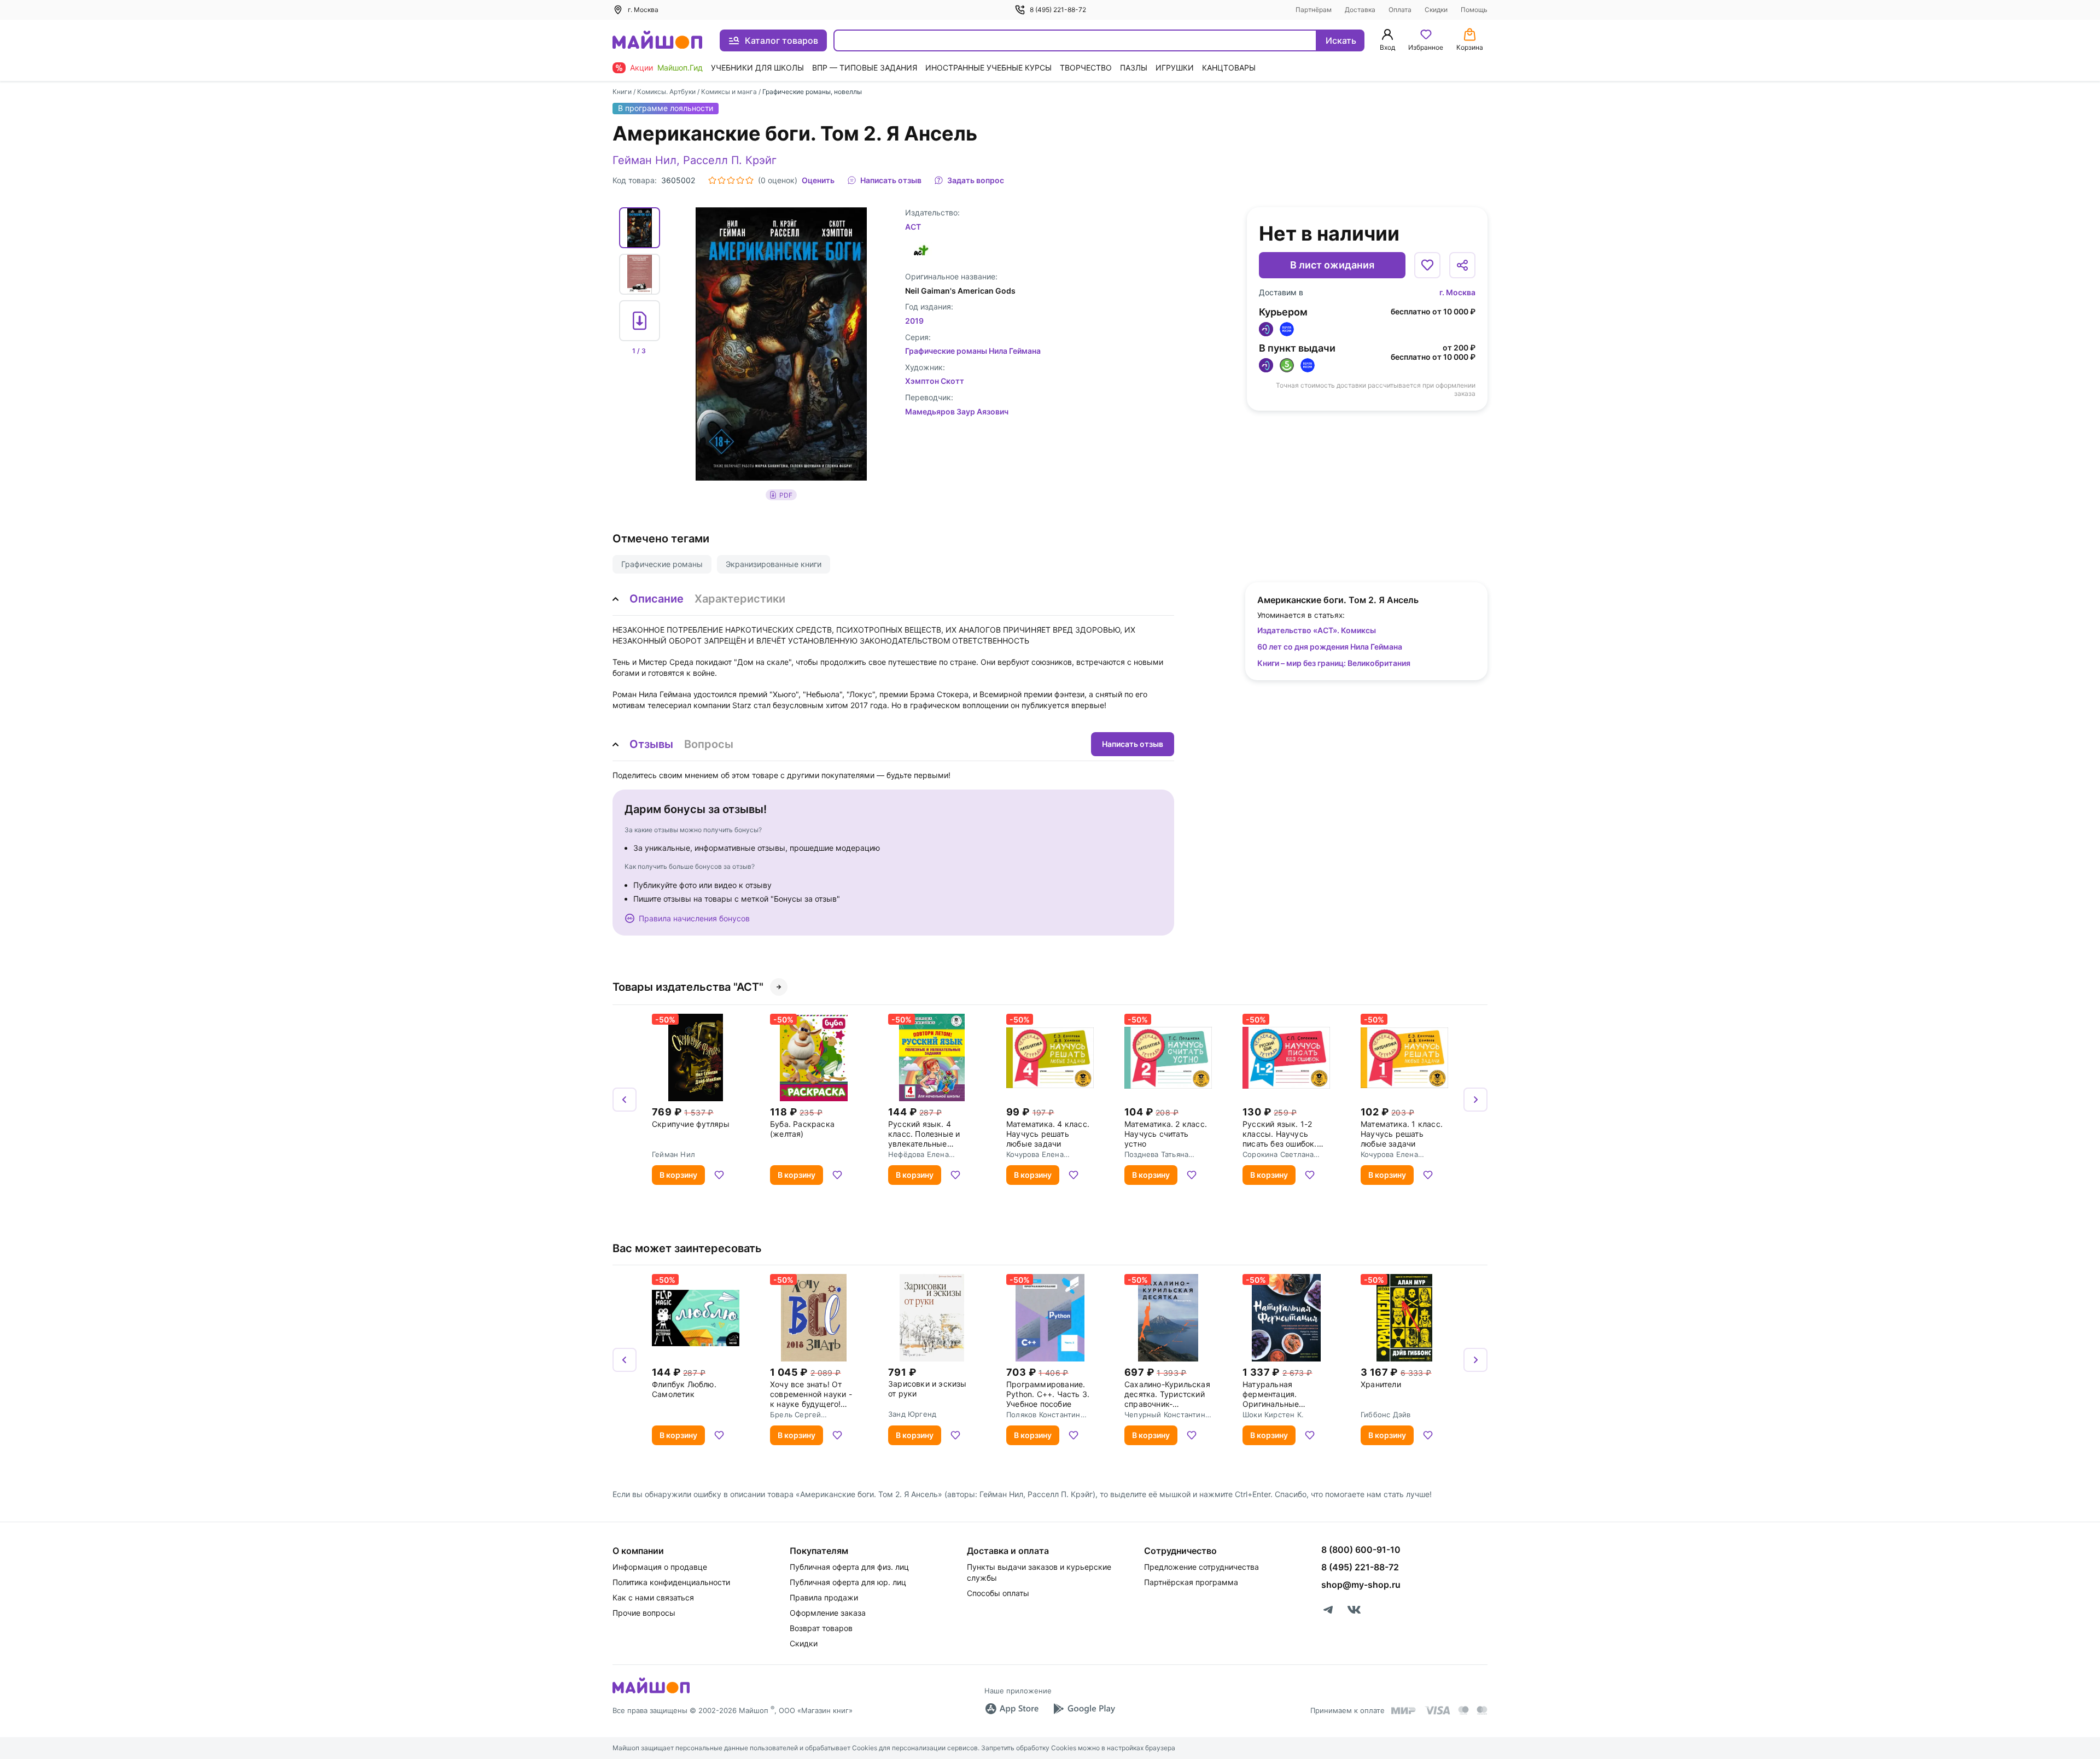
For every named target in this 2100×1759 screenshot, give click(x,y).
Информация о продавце (660, 1567)
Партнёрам (1314, 10)
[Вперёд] (1475, 1100)
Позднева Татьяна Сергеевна (1156, 1154)
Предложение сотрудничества (1201, 1567)
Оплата (1400, 10)
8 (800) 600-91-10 (1361, 1550)
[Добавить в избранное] (1427, 265)
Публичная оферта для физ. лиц (849, 1567)
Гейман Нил (644, 160)
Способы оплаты (998, 1593)
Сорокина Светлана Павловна (1278, 1154)
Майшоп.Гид (680, 68)
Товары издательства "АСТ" (688, 987)
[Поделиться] (1462, 265)
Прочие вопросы (644, 1613)
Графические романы (662, 564)
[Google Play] (1084, 1709)
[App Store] (1012, 1709)
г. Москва (1457, 292)
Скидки (1436, 10)
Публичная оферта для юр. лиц (848, 1582)
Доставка (1360, 10)
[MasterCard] (1463, 1710)
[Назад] (625, 1100)
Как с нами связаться (653, 1597)
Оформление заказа (828, 1613)
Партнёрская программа (1191, 1582)
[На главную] (657, 41)
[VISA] (1437, 1710)
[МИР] (1404, 1711)
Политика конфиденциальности (671, 1582)
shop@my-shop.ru (1361, 1585)
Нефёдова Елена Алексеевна (918, 1154)
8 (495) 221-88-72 (1058, 10)
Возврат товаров (821, 1628)
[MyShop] (651, 1692)
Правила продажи (824, 1597)
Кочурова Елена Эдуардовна (1035, 1154)
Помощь (1474, 10)
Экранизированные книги (774, 564)
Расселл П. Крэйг (730, 160)
